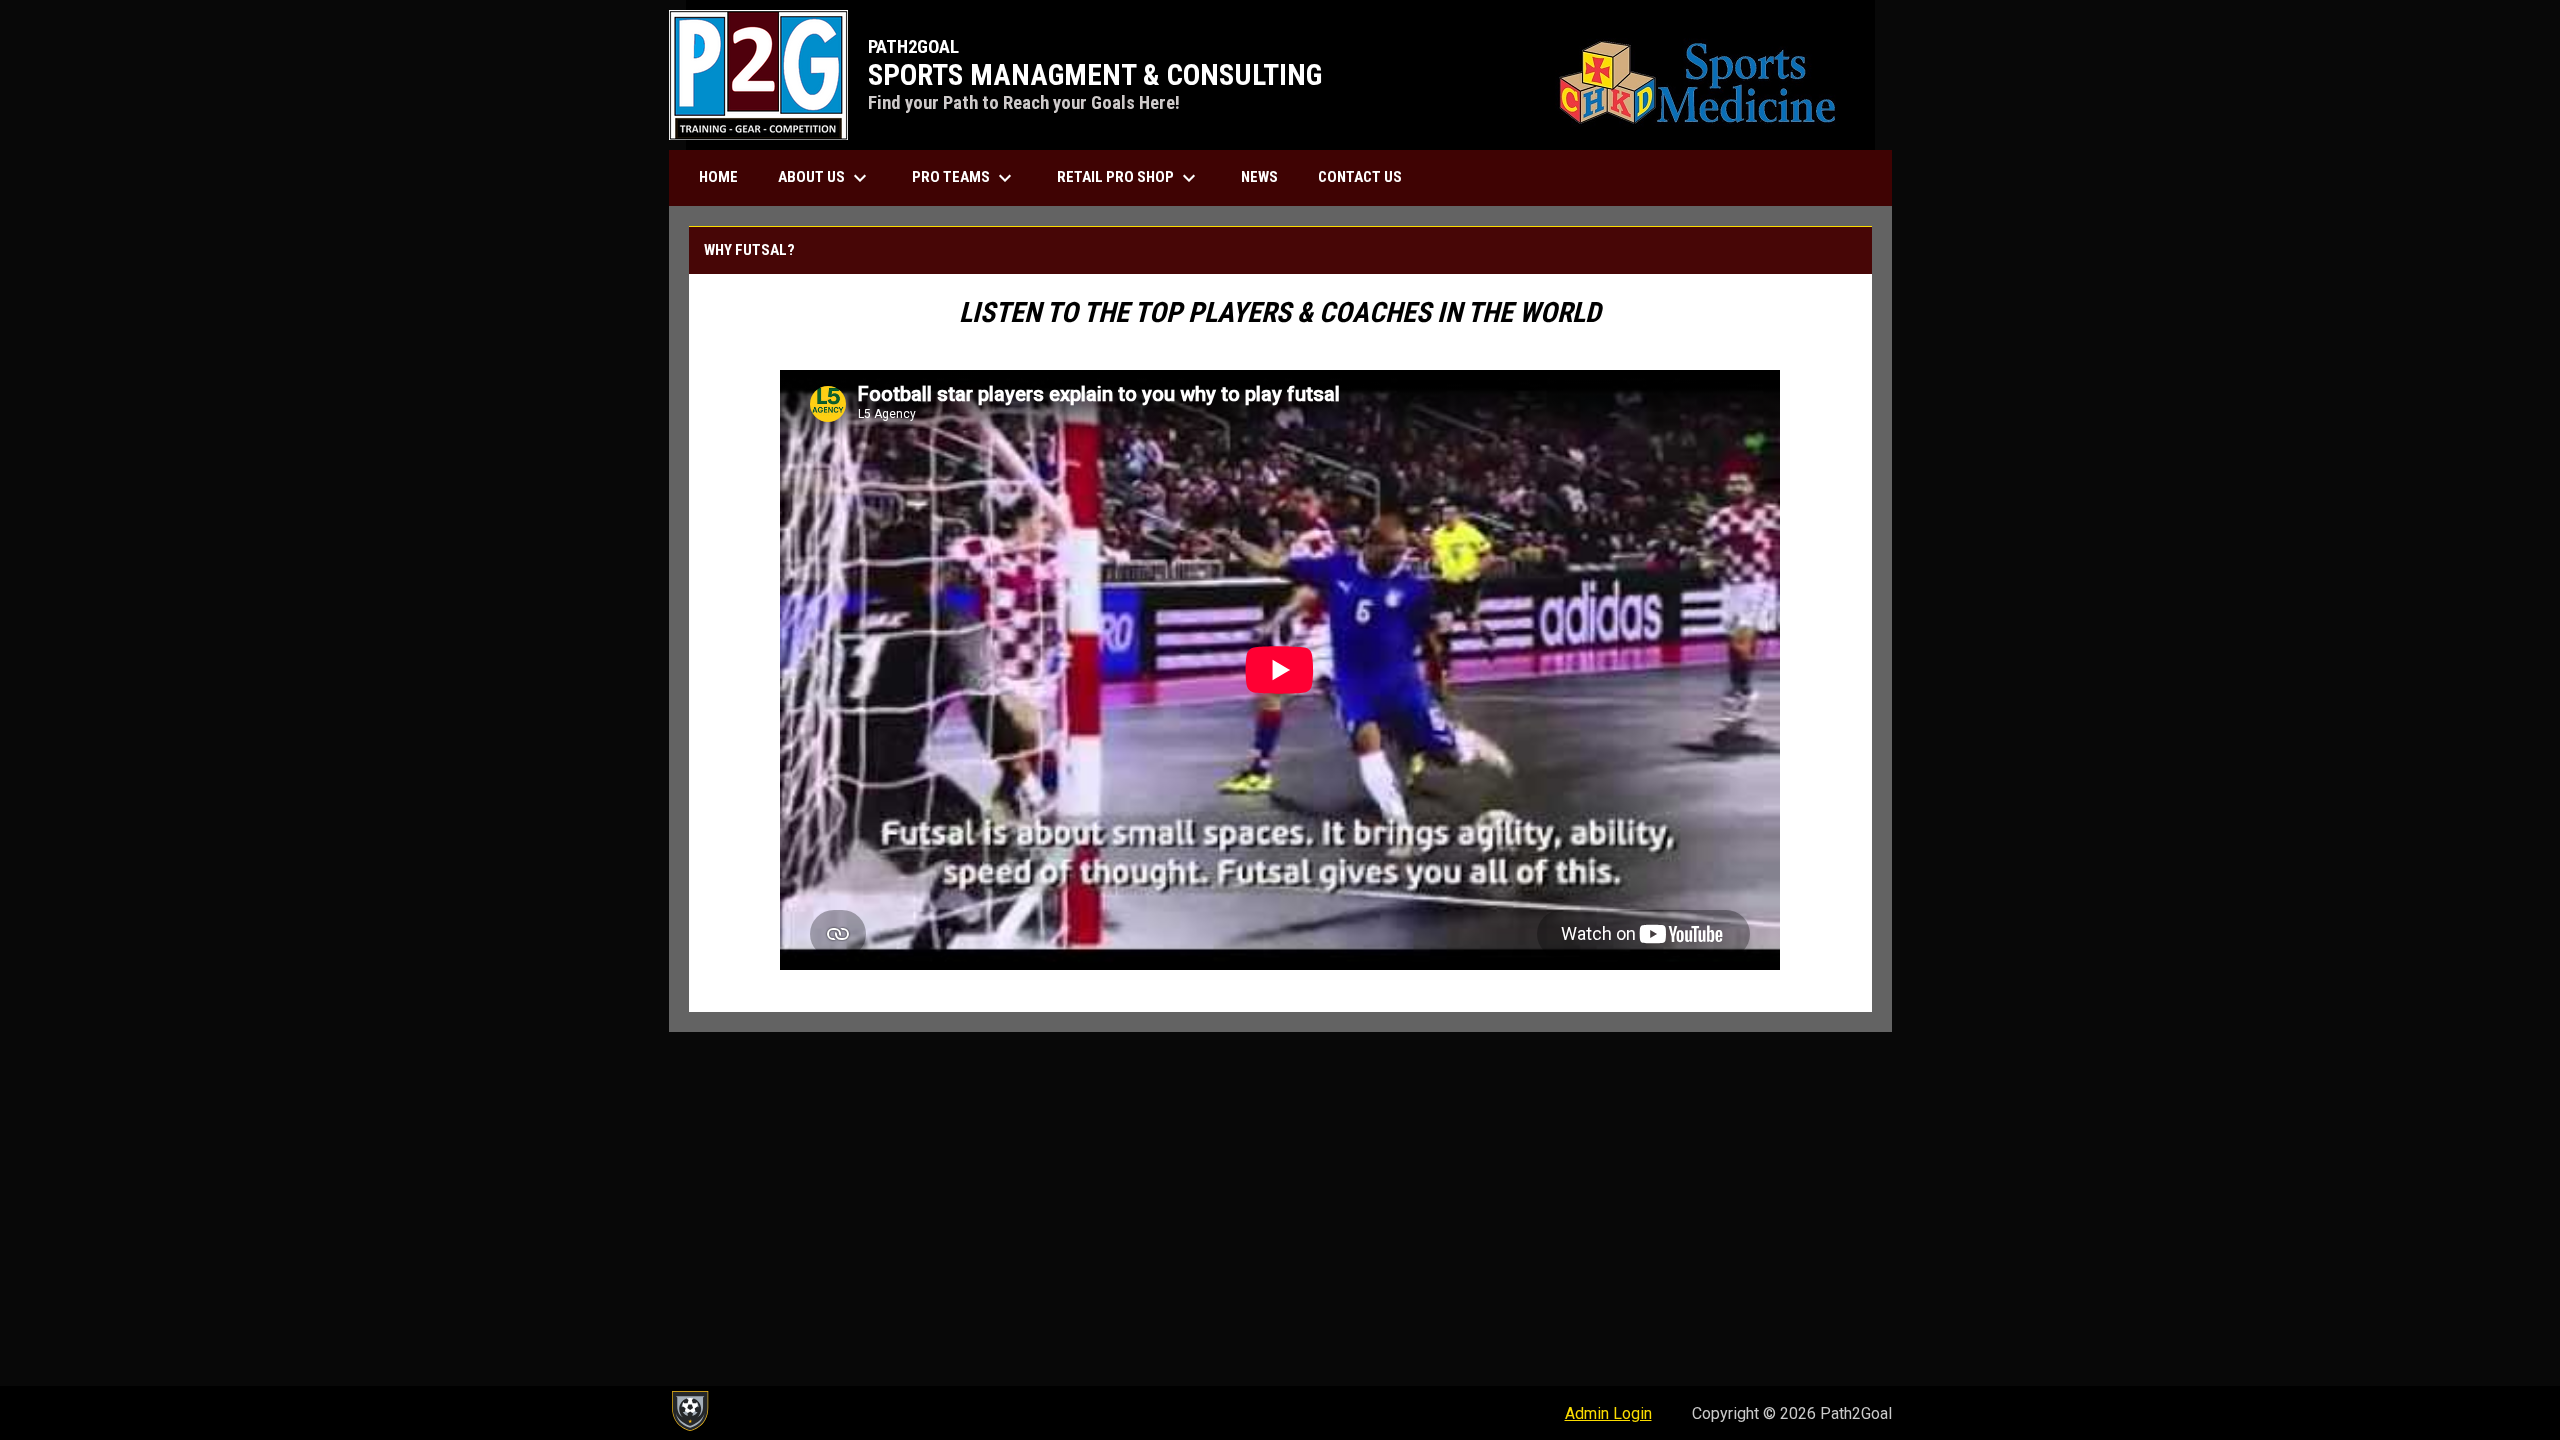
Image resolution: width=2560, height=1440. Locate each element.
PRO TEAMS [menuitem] (964, 178)
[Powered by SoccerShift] (689, 1411)
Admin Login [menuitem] (1608, 1413)
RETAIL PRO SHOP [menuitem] (1129, 178)
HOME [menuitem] (718, 177)
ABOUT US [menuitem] (825, 178)
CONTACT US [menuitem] (1360, 177)
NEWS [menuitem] (1259, 177)
